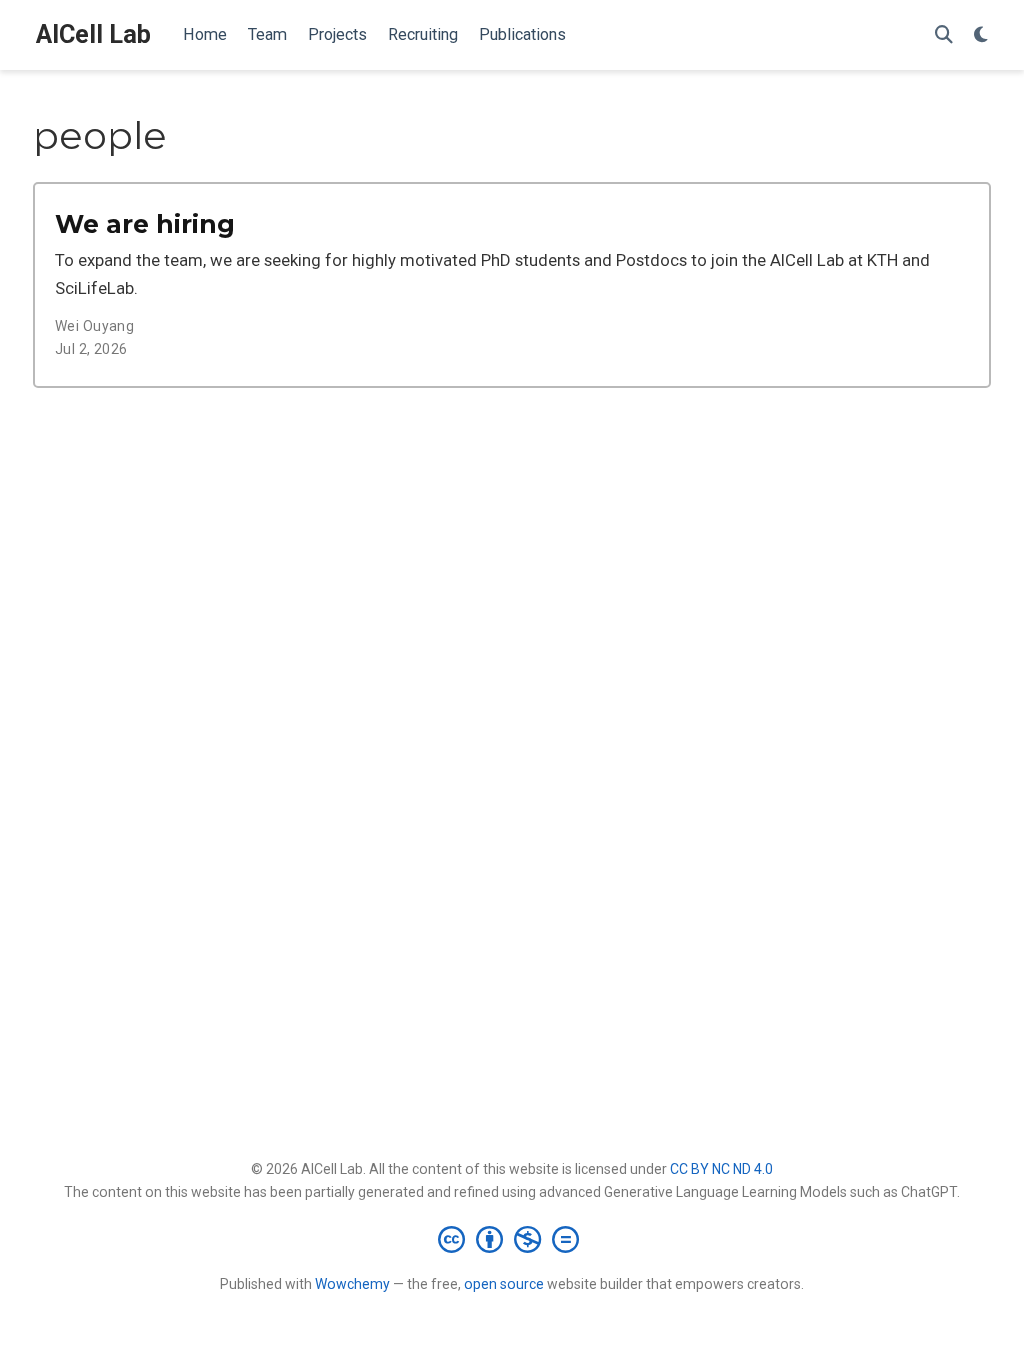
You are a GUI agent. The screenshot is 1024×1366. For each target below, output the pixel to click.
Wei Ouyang (94, 326)
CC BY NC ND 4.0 (721, 1169)
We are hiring (145, 224)
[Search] (944, 35)
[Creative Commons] (512, 1239)
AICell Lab (93, 34)
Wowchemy (352, 1284)
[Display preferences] (981, 35)
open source (504, 1284)
